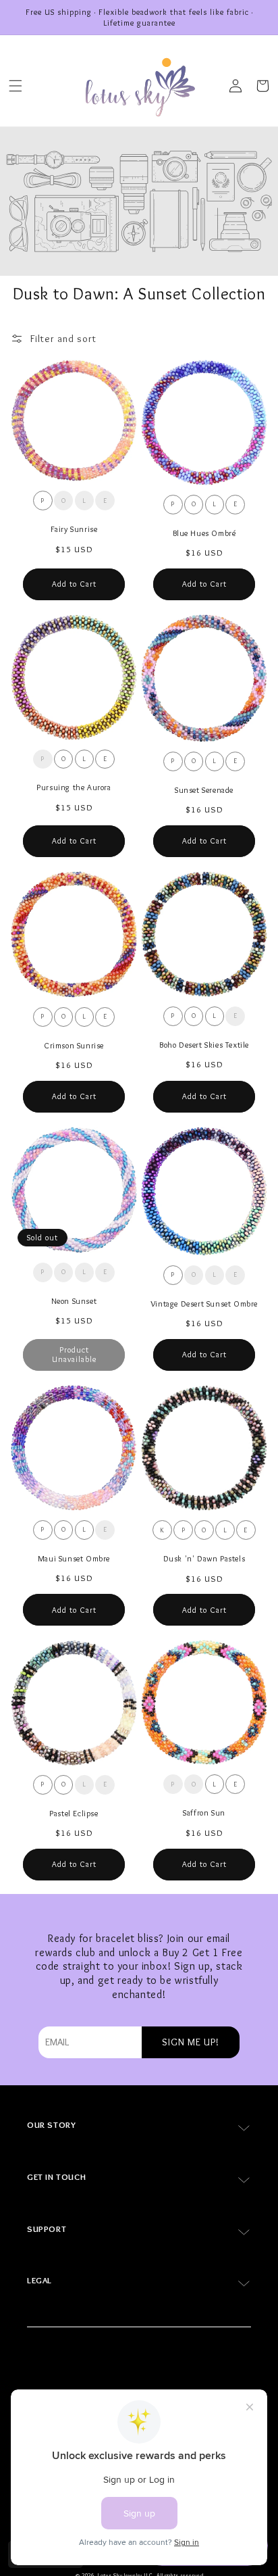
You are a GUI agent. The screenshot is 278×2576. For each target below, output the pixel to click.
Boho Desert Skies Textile (204, 1045)
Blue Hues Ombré (204, 533)
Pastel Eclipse (74, 1813)
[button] (16, 86)
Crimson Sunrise (74, 1045)
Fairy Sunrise (74, 529)
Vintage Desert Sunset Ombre (204, 1304)
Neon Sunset (74, 1301)
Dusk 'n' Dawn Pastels (204, 1558)
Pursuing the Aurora (74, 787)
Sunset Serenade (204, 790)
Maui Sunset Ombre (74, 1558)
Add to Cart (74, 584)
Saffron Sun (204, 1813)
